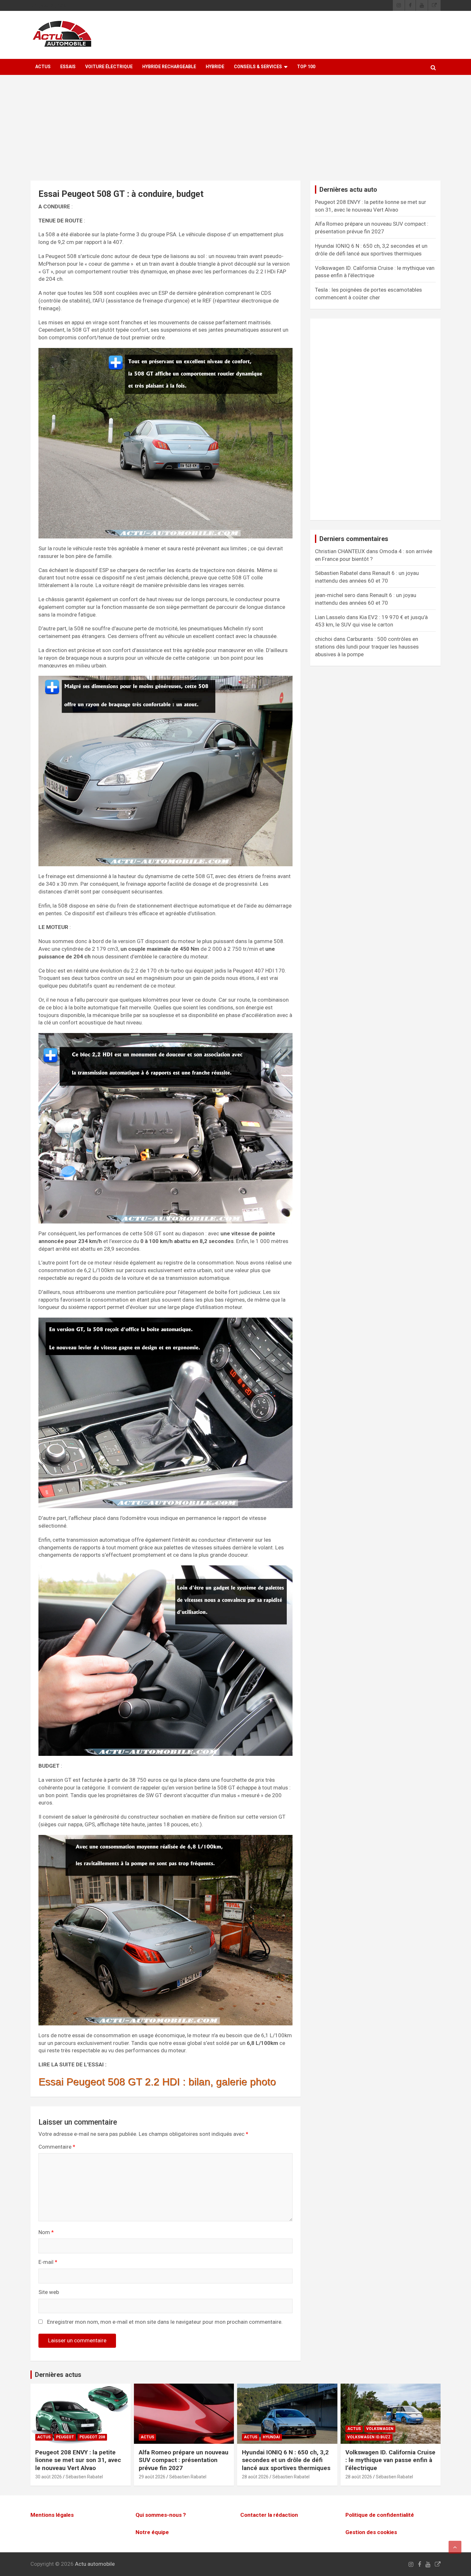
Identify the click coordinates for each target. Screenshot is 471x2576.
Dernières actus (58, 2375)
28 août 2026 (255, 2477)
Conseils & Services (258, 67)
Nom (46, 2232)
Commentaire (57, 2147)
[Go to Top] (455, 2547)
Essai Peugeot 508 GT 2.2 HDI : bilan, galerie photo (157, 2082)
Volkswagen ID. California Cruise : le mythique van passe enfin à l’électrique (390, 2460)
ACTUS (43, 67)
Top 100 (306, 67)
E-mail (48, 2262)
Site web (49, 2292)
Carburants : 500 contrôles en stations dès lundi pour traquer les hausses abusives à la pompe (367, 647)
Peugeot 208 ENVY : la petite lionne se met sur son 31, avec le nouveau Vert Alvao (78, 2460)
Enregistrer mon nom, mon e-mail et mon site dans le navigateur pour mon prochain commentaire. (165, 2322)
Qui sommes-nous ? (161, 2515)
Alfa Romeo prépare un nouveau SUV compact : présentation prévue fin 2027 (184, 2460)
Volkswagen (380, 2429)
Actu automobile (95, 2564)
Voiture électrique (109, 67)
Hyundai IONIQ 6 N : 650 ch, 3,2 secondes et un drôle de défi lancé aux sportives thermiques (286, 2460)
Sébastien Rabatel (84, 2477)
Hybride (215, 67)
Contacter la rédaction (269, 2515)
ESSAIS (68, 67)
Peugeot (65, 2437)
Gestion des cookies (371, 2532)
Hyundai (271, 2437)
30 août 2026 (49, 2477)
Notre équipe (152, 2532)
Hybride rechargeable (169, 67)
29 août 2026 (152, 2477)
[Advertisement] (235, 133)
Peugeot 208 (92, 2437)
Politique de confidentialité (380, 2515)
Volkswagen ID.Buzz (369, 2437)
